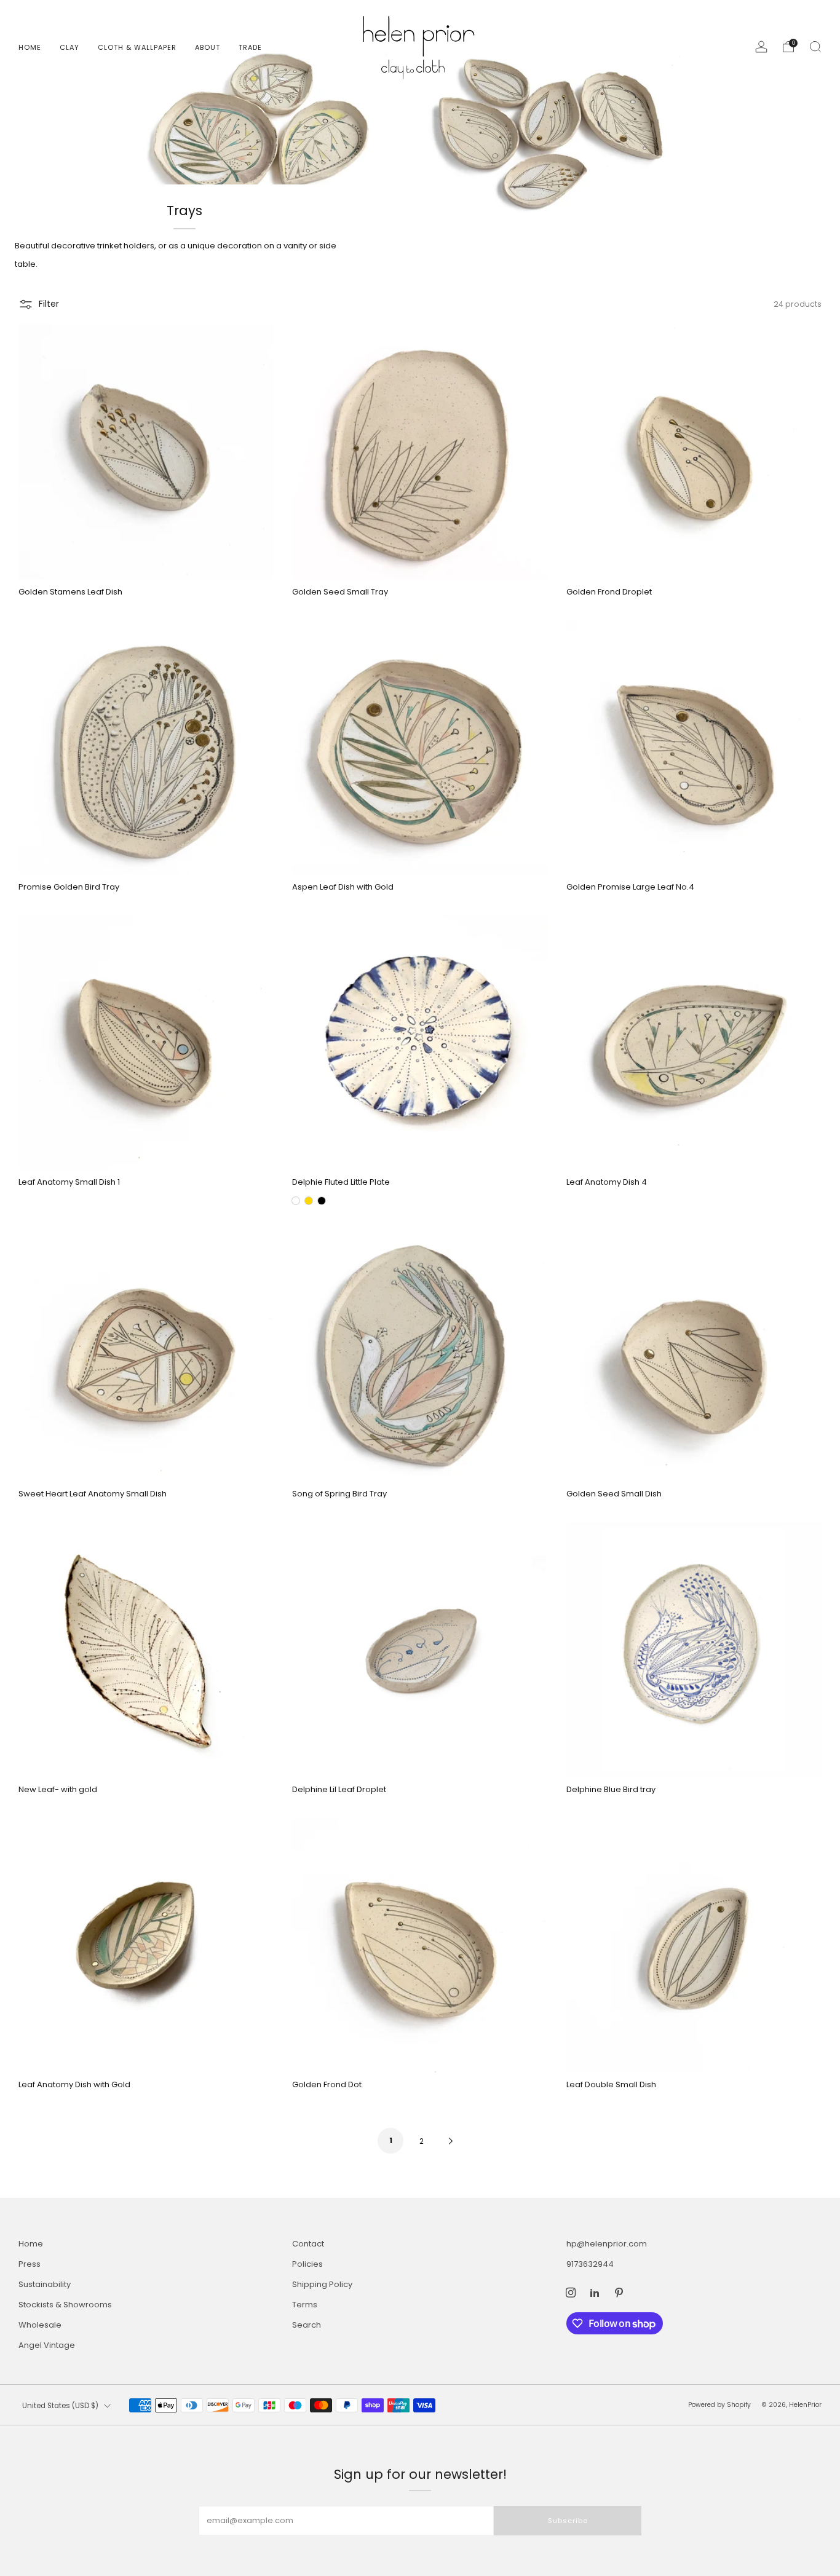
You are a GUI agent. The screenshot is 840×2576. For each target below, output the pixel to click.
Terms (305, 2305)
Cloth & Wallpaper (137, 47)
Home (30, 47)
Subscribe (568, 2521)
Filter (49, 304)
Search (307, 2325)
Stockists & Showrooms (65, 2305)
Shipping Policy (322, 2284)
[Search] (815, 47)
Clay (69, 47)
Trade (250, 47)
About (208, 47)
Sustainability (45, 2284)
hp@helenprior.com (607, 2244)
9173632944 (590, 2264)
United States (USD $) (60, 2406)
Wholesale (40, 2325)
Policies (307, 2264)
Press (30, 2264)
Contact (308, 2244)
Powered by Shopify (719, 2405)
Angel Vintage (47, 2345)
